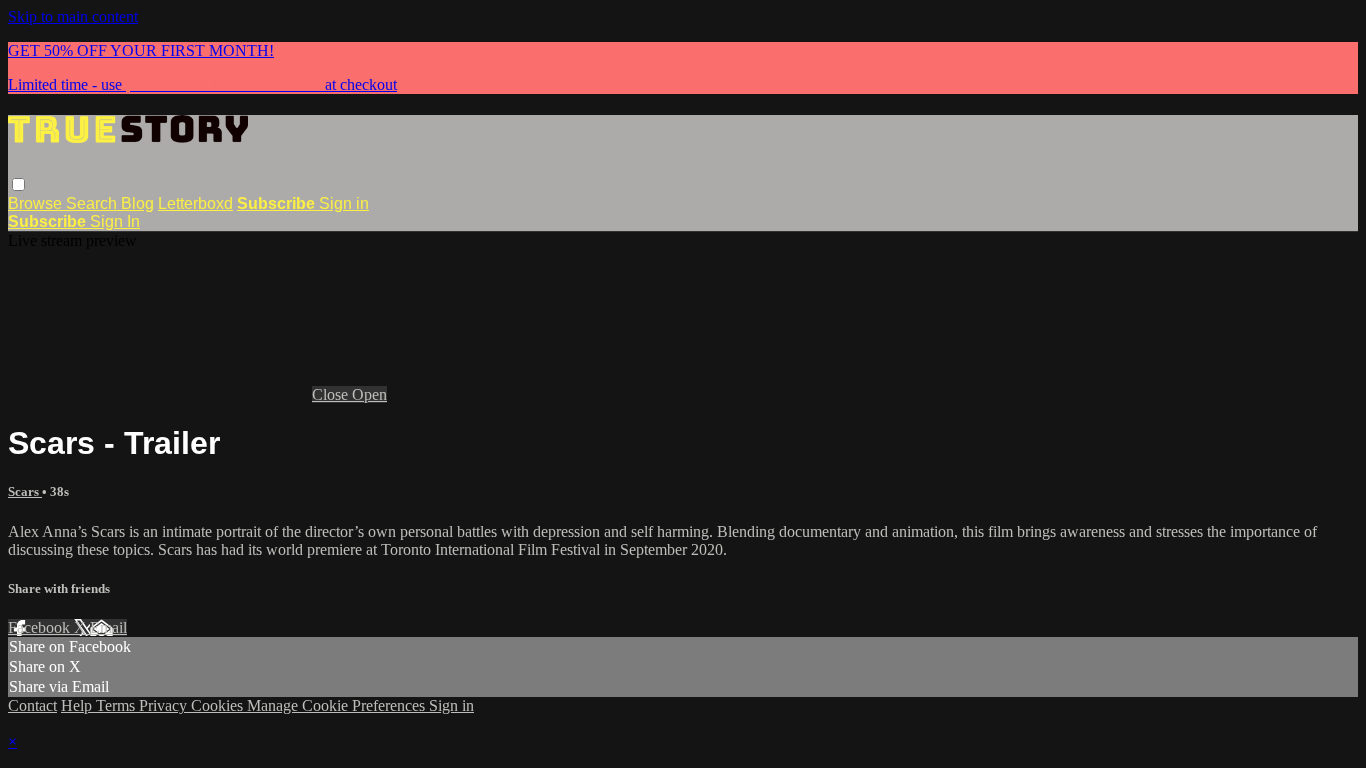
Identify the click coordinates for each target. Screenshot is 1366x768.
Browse (37, 203)
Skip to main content (73, 16)
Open (369, 394)
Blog (137, 203)
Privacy (165, 705)
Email (108, 627)
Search (93, 203)
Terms (117, 705)
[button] (18, 184)
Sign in (344, 203)
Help (78, 705)
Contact (32, 705)
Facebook (41, 627)
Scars (25, 491)
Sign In (115, 221)
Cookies (219, 705)
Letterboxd (195, 203)
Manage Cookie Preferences (338, 705)
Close (332, 394)
